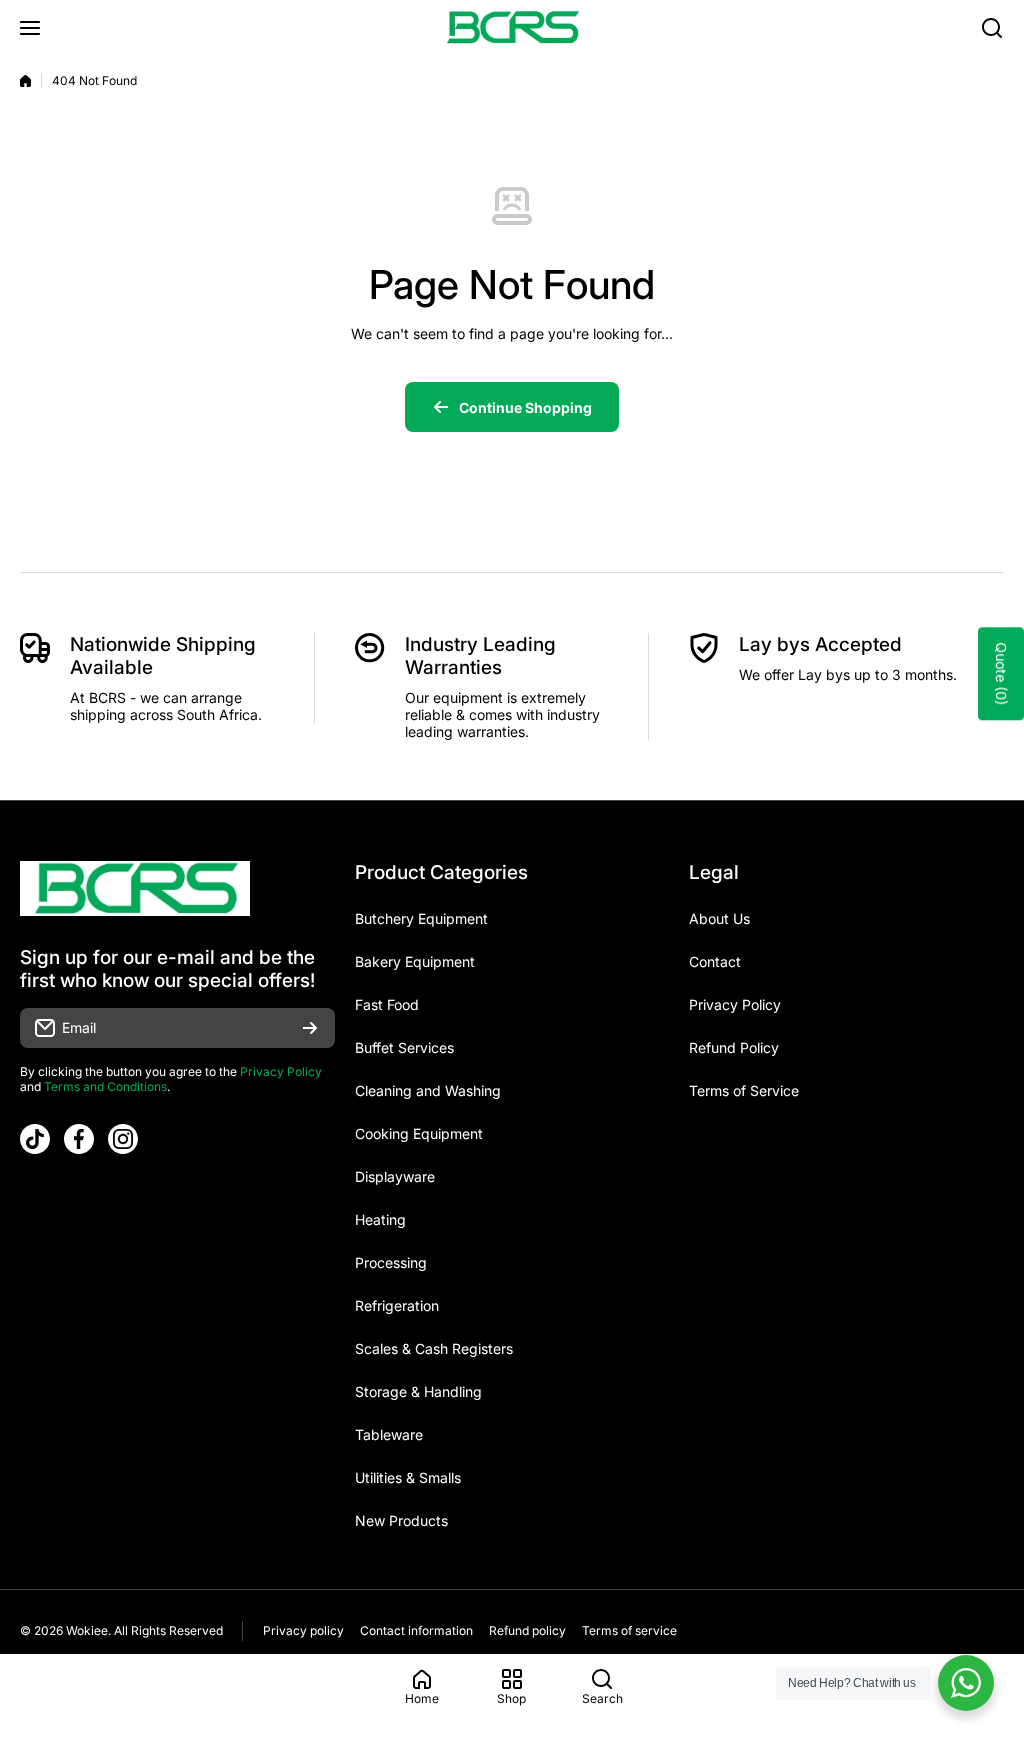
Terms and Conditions (105, 1086)
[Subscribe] (310, 1028)
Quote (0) (1001, 673)
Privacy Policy (281, 1071)
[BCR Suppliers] (512, 27)
